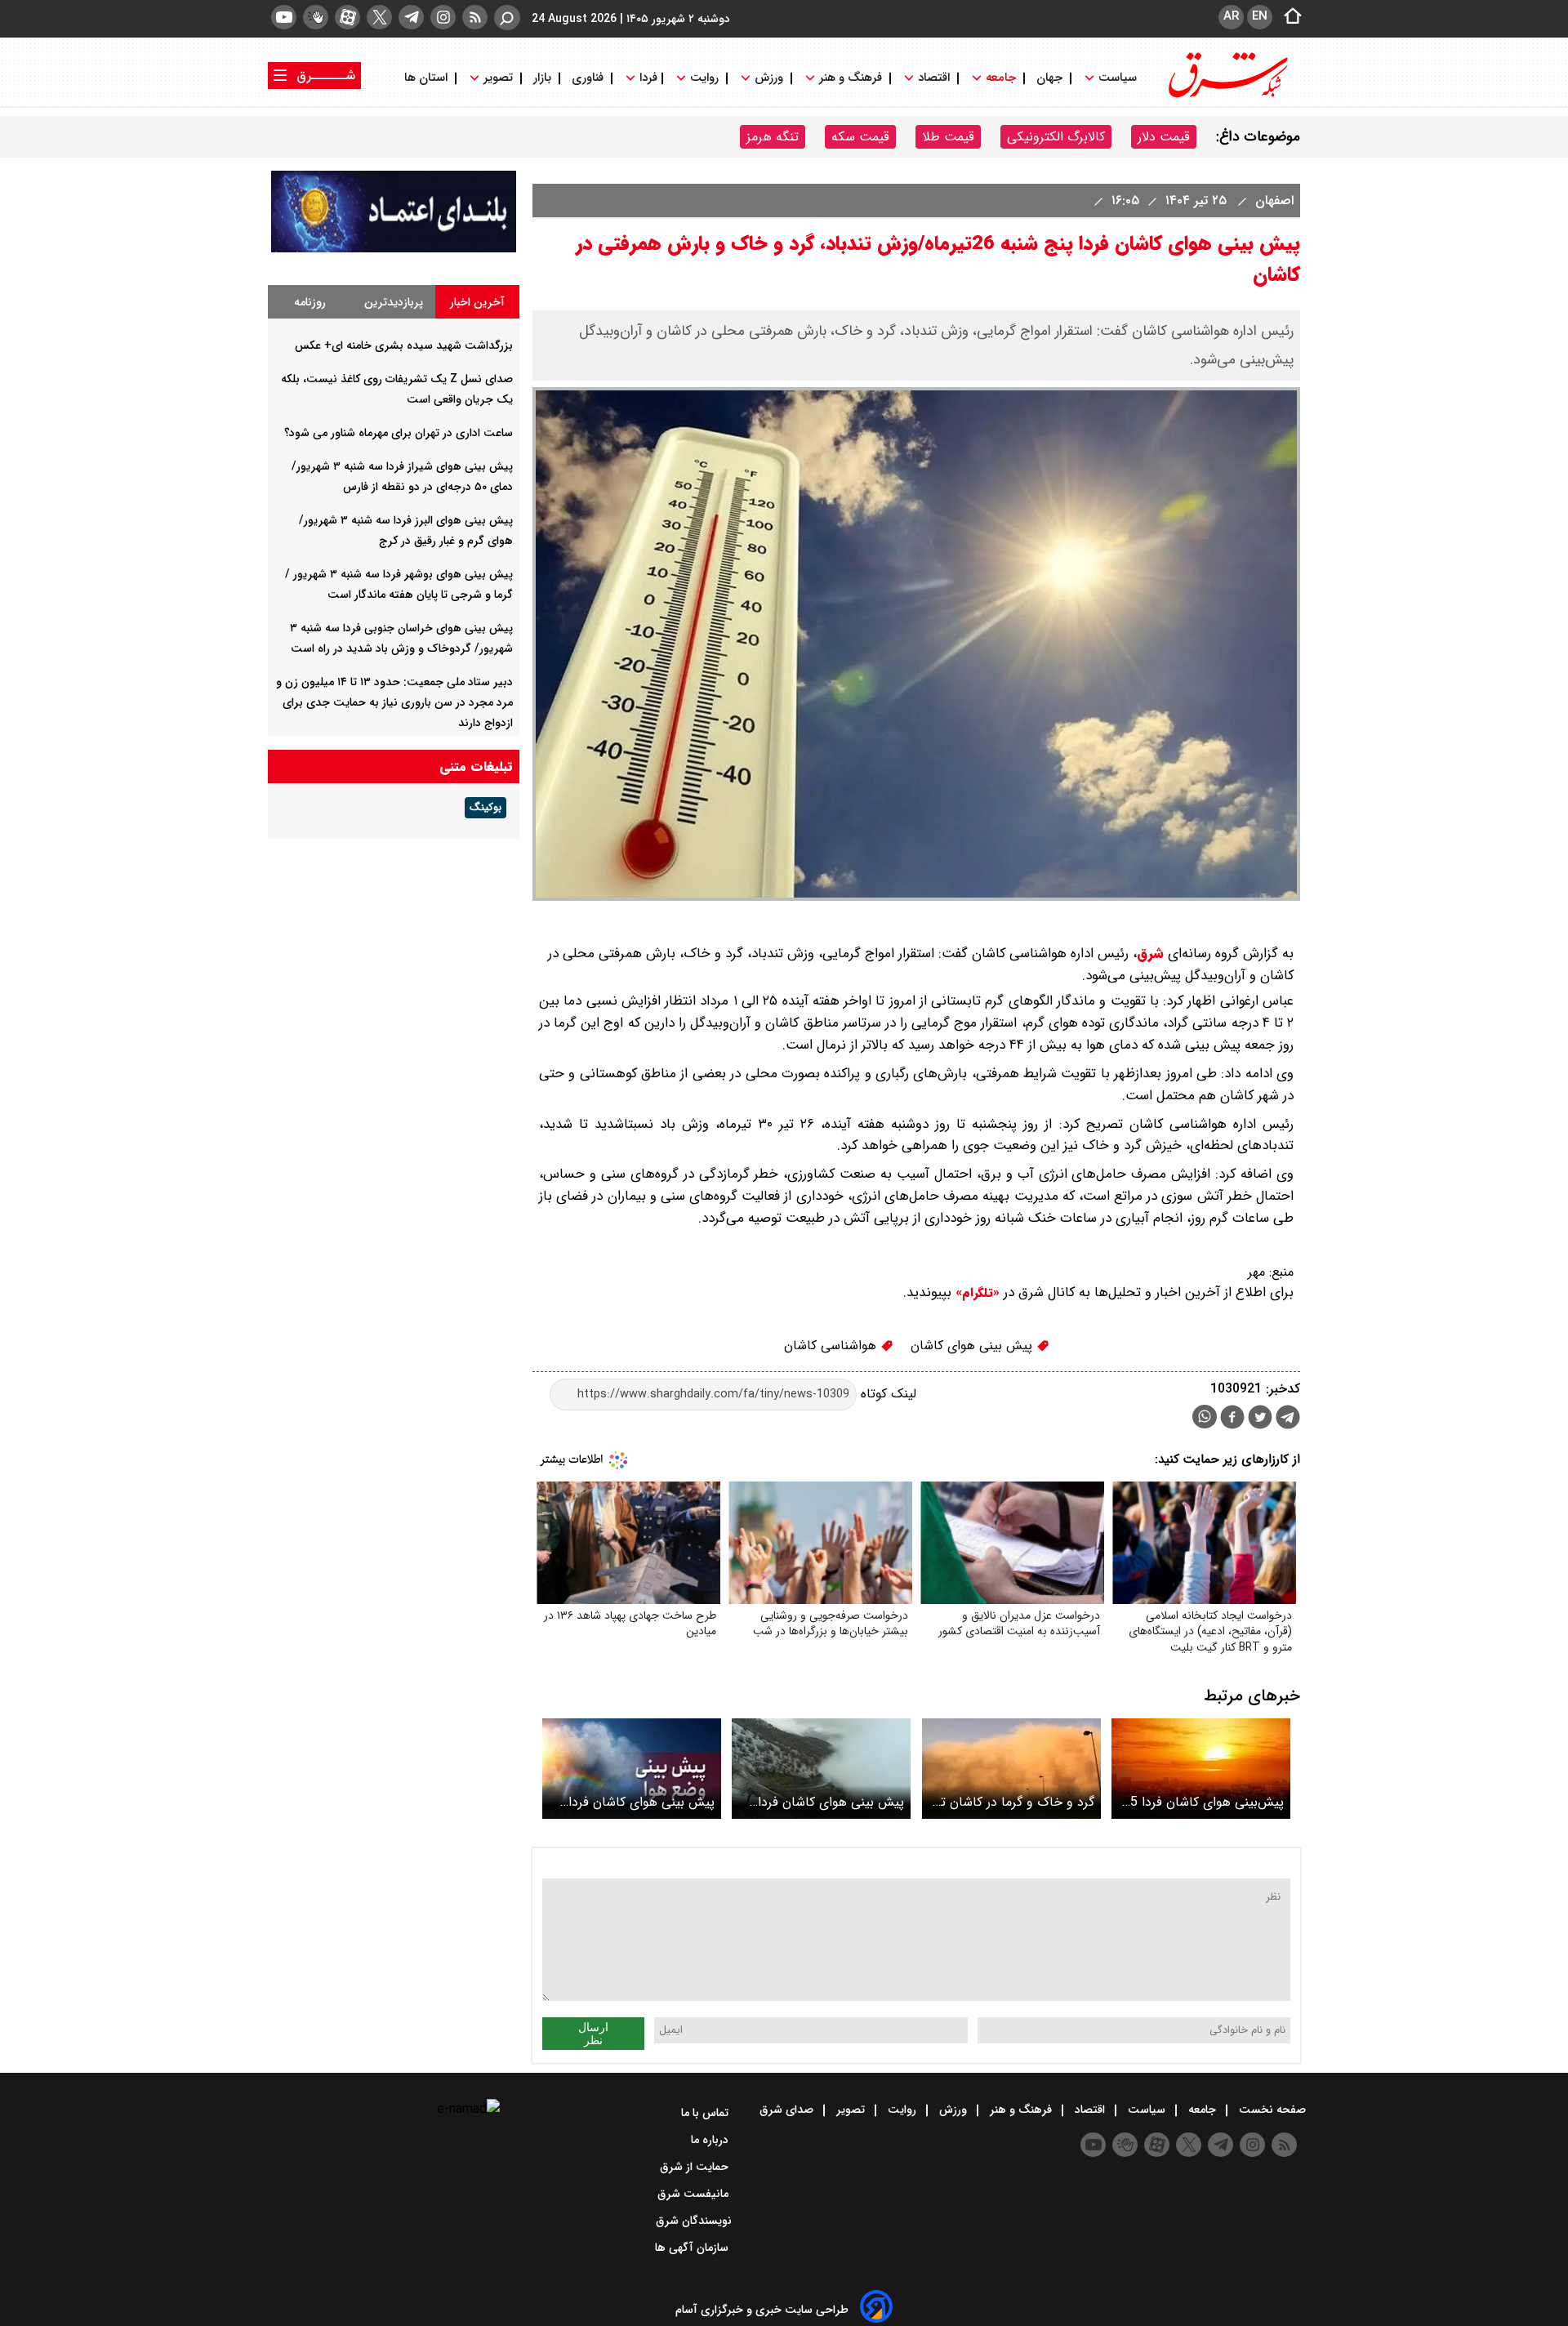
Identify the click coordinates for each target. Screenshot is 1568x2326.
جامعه (1001, 78)
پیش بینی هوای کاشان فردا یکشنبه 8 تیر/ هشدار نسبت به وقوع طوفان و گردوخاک (823, 1802)
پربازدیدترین (394, 302)
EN (1260, 16)
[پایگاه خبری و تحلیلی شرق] (1227, 96)
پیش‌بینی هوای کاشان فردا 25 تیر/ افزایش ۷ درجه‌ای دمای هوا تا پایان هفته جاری (1203, 1802)
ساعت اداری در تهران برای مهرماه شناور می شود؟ (399, 433)
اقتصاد (934, 78)
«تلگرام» (976, 1293)
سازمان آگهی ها (693, 2248)
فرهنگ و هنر (851, 78)
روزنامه (310, 302)
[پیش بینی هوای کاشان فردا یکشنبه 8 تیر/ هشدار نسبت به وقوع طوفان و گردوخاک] (821, 1769)
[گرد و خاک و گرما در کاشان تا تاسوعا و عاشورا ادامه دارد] (1011, 1769)
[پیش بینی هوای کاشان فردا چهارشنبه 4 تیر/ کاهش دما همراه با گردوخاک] (632, 1769)
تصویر (498, 78)
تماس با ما (706, 2113)
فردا (647, 78)
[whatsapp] (1205, 1417)
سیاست (1118, 78)
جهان (1049, 78)
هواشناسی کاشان (832, 1346)
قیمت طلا (948, 137)
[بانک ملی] (394, 249)
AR (1231, 16)
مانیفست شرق (695, 2194)
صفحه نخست (1271, 2110)
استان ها (428, 78)
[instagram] (443, 17)
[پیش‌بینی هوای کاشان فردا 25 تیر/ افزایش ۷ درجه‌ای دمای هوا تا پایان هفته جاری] (1201, 1769)
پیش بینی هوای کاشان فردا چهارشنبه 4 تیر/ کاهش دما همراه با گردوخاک (641, 1802)
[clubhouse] (316, 17)
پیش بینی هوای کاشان (973, 1346)
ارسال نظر (593, 2034)
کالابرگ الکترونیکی (1056, 137)
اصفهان (1272, 201)
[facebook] (1232, 1419)
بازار (542, 78)
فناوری (588, 78)
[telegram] (411, 17)
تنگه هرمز (773, 137)
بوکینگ (486, 808)
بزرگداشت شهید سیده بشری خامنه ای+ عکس (404, 345)
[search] (507, 18)
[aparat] (347, 17)
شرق (1150, 954)
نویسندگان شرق (694, 2221)
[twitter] (379, 17)
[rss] (475, 17)
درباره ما (711, 2140)
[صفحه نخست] (1288, 17)
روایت (704, 78)
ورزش (769, 78)
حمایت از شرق (696, 2167)
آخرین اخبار (477, 302)
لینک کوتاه (886, 1394)
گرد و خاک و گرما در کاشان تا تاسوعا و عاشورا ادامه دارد (1016, 1802)
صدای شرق (788, 2110)
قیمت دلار (1164, 137)
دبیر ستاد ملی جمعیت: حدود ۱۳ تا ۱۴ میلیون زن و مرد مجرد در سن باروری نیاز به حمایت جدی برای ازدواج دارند (394, 702)
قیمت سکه (860, 137)
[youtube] (284, 17)
